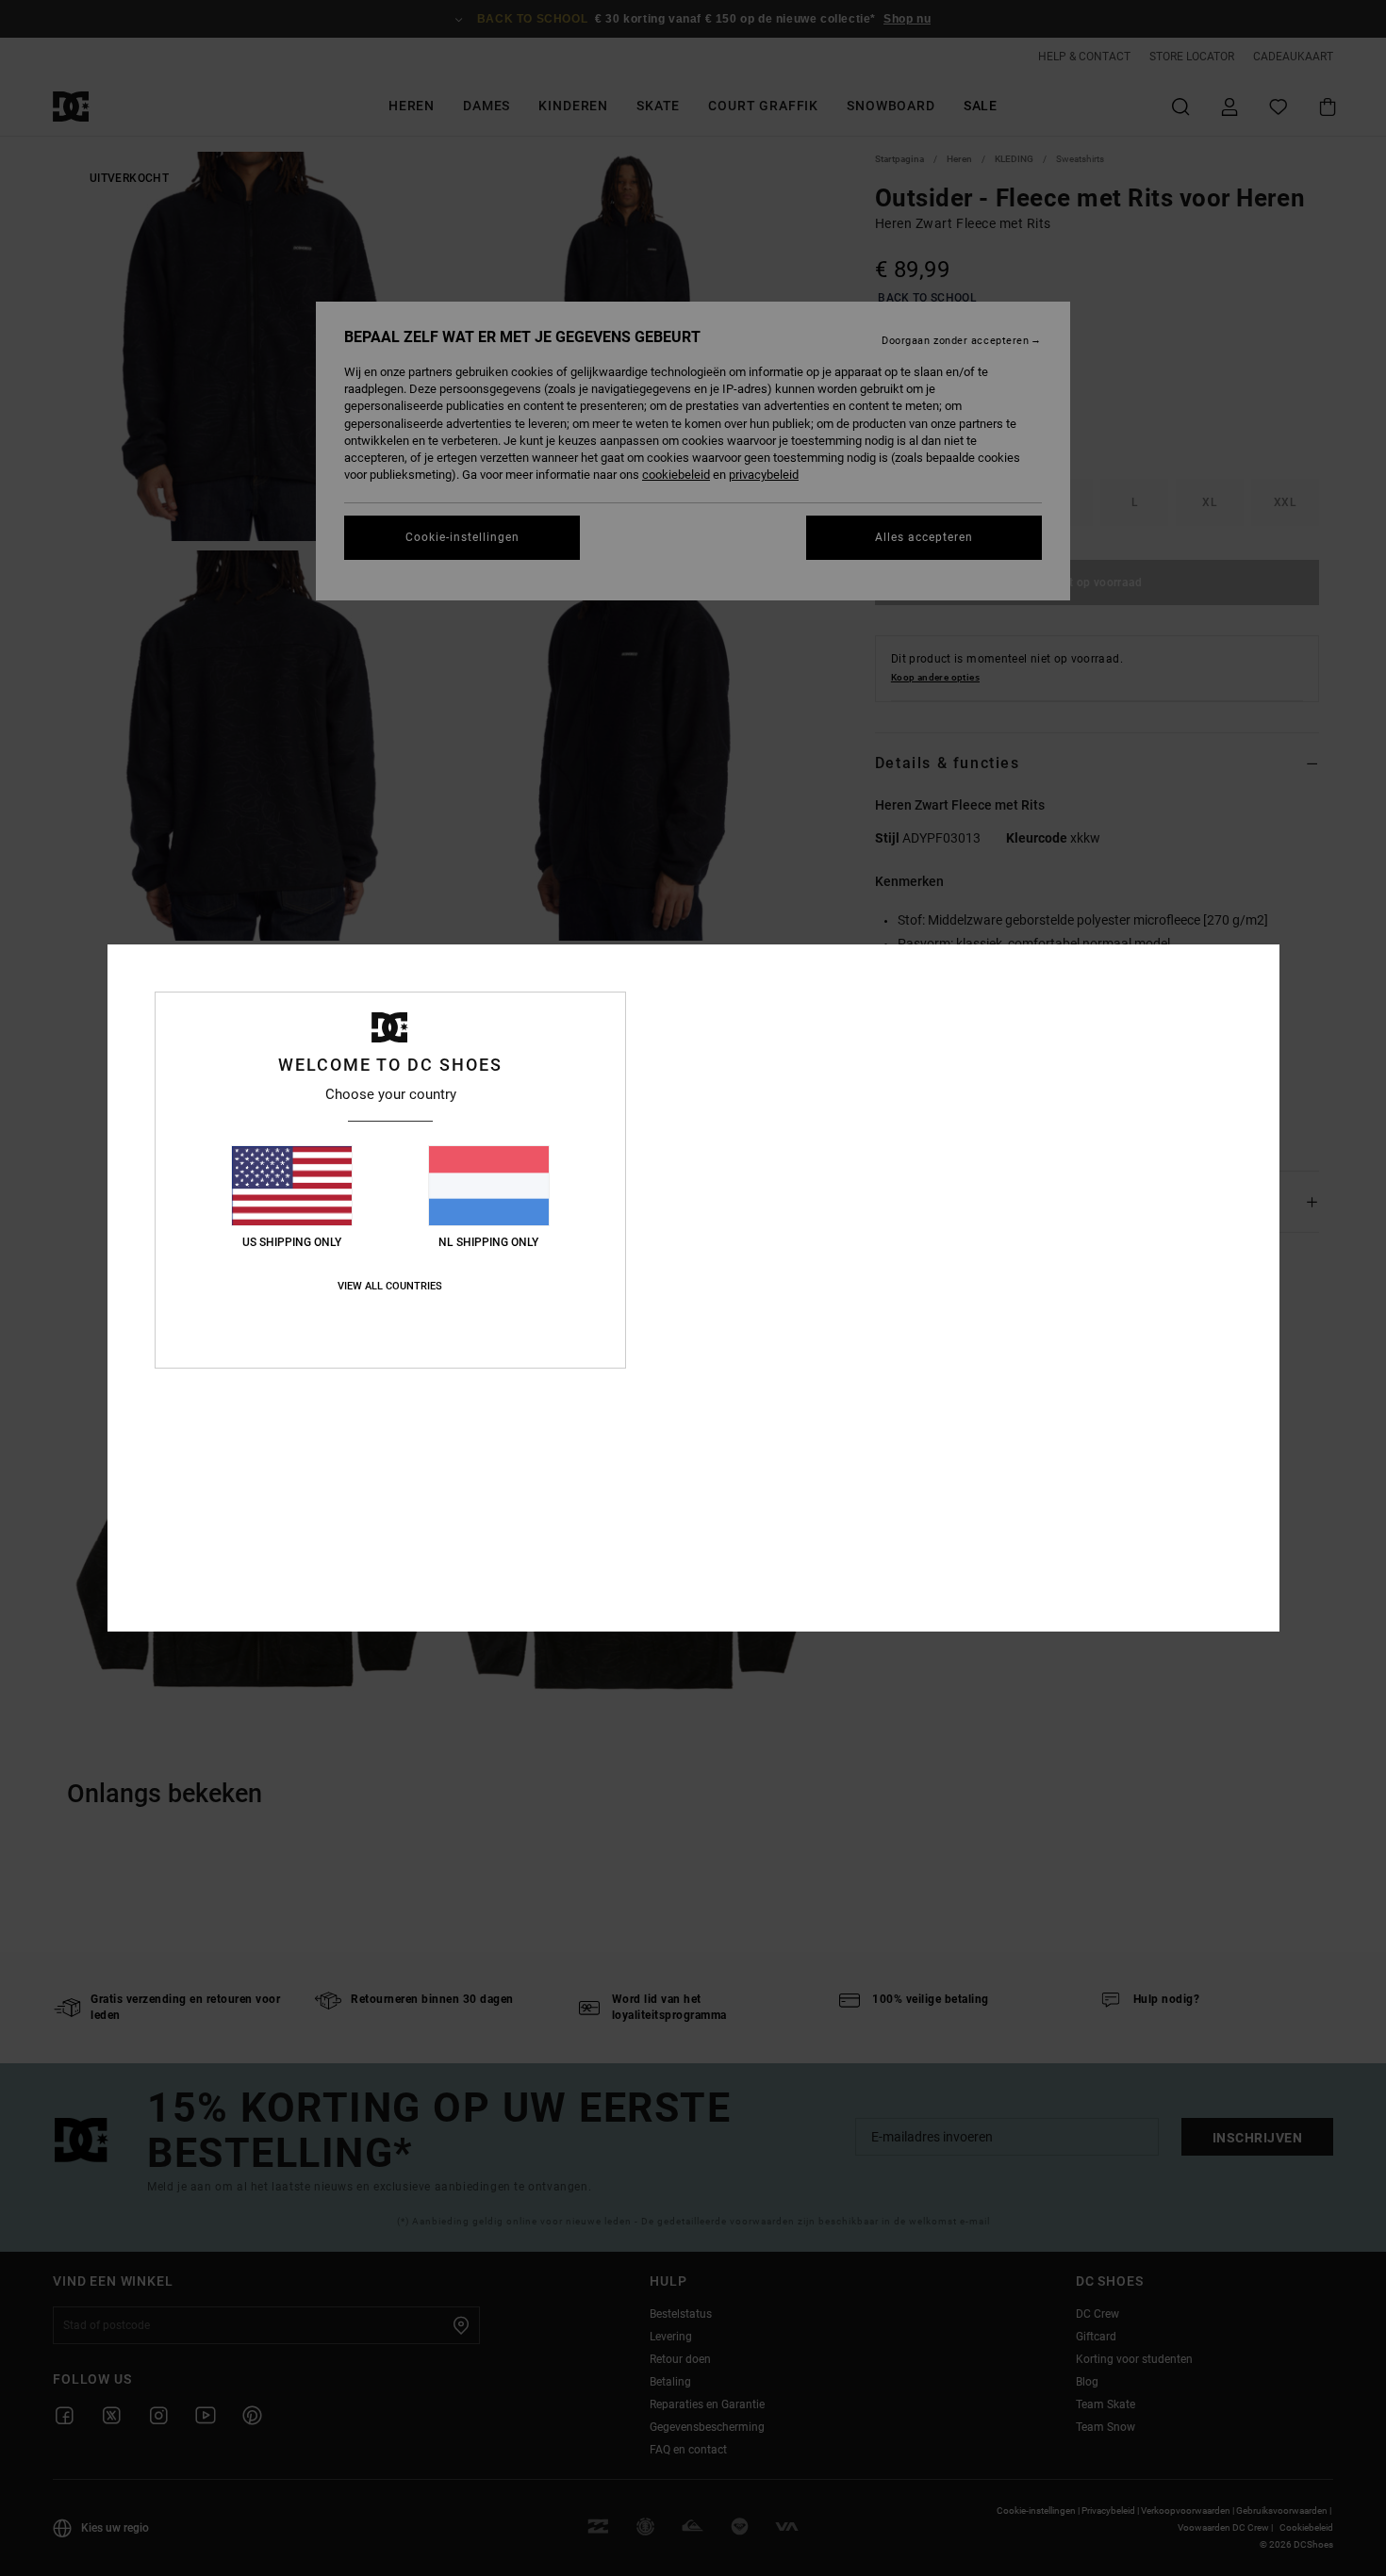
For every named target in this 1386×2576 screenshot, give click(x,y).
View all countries (390, 1286)
